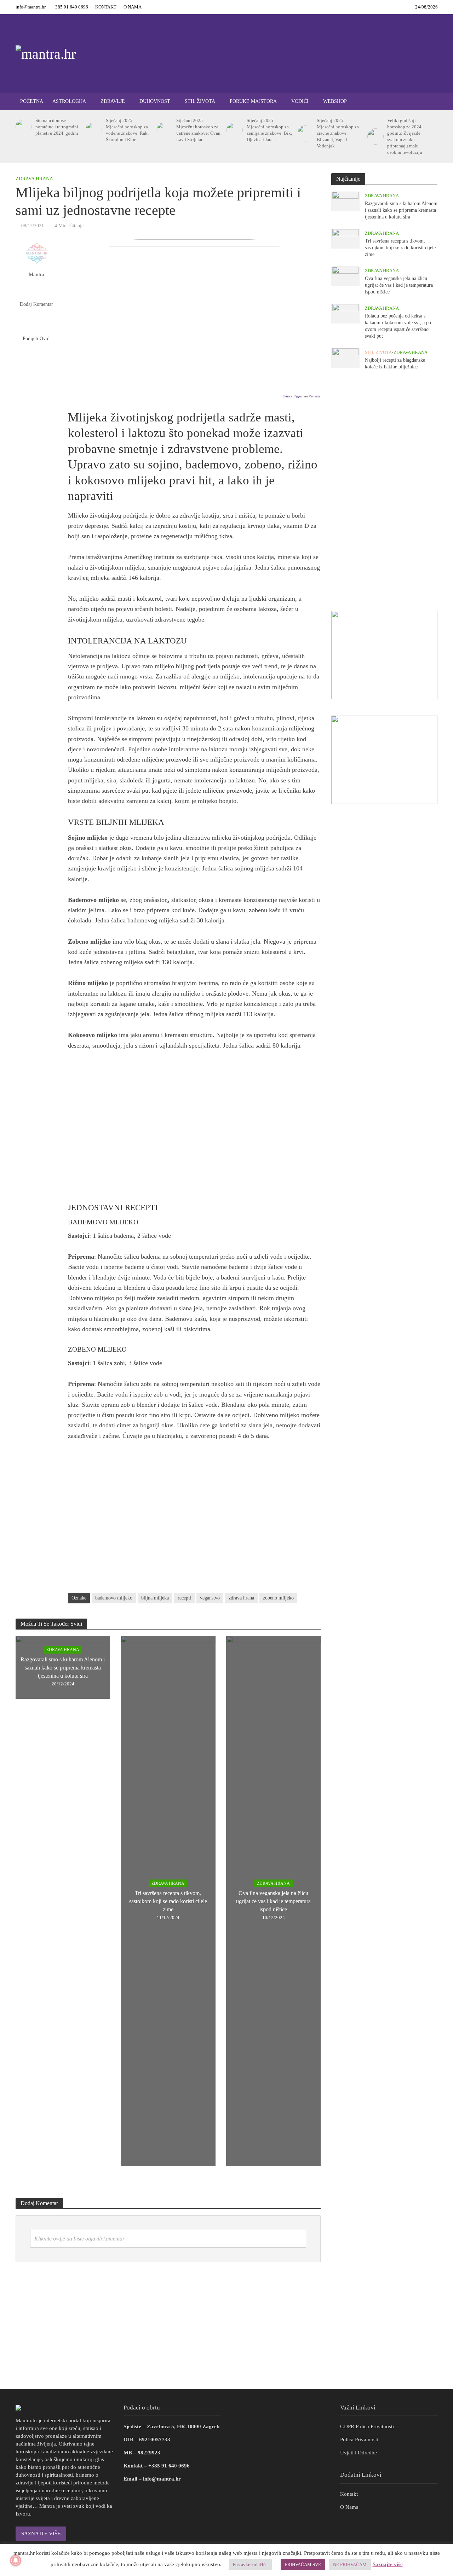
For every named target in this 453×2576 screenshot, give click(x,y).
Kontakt (349, 2494)
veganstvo (210, 1598)
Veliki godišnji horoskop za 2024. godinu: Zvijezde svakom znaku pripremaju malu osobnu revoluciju (405, 136)
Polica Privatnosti (359, 2440)
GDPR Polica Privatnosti (367, 2426)
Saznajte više (388, 2564)
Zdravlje (113, 101)
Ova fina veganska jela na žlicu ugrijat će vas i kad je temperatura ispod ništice (273, 1901)
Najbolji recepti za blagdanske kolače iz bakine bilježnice (395, 363)
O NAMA (133, 7)
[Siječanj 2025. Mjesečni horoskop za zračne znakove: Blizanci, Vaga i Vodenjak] (304, 133)
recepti (184, 1598)
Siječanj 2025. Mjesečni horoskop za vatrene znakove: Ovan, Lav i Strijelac (199, 130)
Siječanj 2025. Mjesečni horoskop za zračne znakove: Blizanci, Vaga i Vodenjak (338, 133)
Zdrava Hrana (34, 179)
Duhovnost (155, 101)
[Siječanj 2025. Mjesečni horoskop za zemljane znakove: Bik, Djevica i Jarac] (233, 130)
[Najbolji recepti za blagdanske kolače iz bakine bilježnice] (345, 357)
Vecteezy (315, 396)
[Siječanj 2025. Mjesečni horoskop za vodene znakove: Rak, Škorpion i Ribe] (93, 130)
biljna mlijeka (155, 1598)
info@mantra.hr (31, 7)
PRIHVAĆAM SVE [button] (303, 2565)
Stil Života (200, 101)
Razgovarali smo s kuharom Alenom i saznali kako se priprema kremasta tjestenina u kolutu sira (63, 1668)
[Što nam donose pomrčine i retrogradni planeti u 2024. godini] (22, 127)
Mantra (36, 274)
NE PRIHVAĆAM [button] (350, 2565)
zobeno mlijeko (278, 1598)
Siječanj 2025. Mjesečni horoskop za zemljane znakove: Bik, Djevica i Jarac (269, 130)
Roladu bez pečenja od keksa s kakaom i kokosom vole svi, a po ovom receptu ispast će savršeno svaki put (398, 326)
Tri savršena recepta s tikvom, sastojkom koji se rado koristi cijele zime (168, 1901)
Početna (32, 101)
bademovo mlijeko (114, 1598)
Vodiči (300, 101)
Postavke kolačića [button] (250, 2565)
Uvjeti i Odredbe (359, 2453)
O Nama (349, 2507)
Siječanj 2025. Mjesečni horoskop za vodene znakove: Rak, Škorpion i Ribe (127, 130)
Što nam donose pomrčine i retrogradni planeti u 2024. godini (57, 127)
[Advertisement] (194, 1131)
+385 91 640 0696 (70, 7)
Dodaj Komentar (36, 304)
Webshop (335, 101)
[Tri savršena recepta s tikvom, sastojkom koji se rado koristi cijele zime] (345, 238)
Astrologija (69, 101)
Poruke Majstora (253, 101)
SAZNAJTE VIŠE (41, 2534)
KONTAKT (106, 7)
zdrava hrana (241, 1598)
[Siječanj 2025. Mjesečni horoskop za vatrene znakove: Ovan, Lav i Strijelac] (163, 130)
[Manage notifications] (16, 2560)
